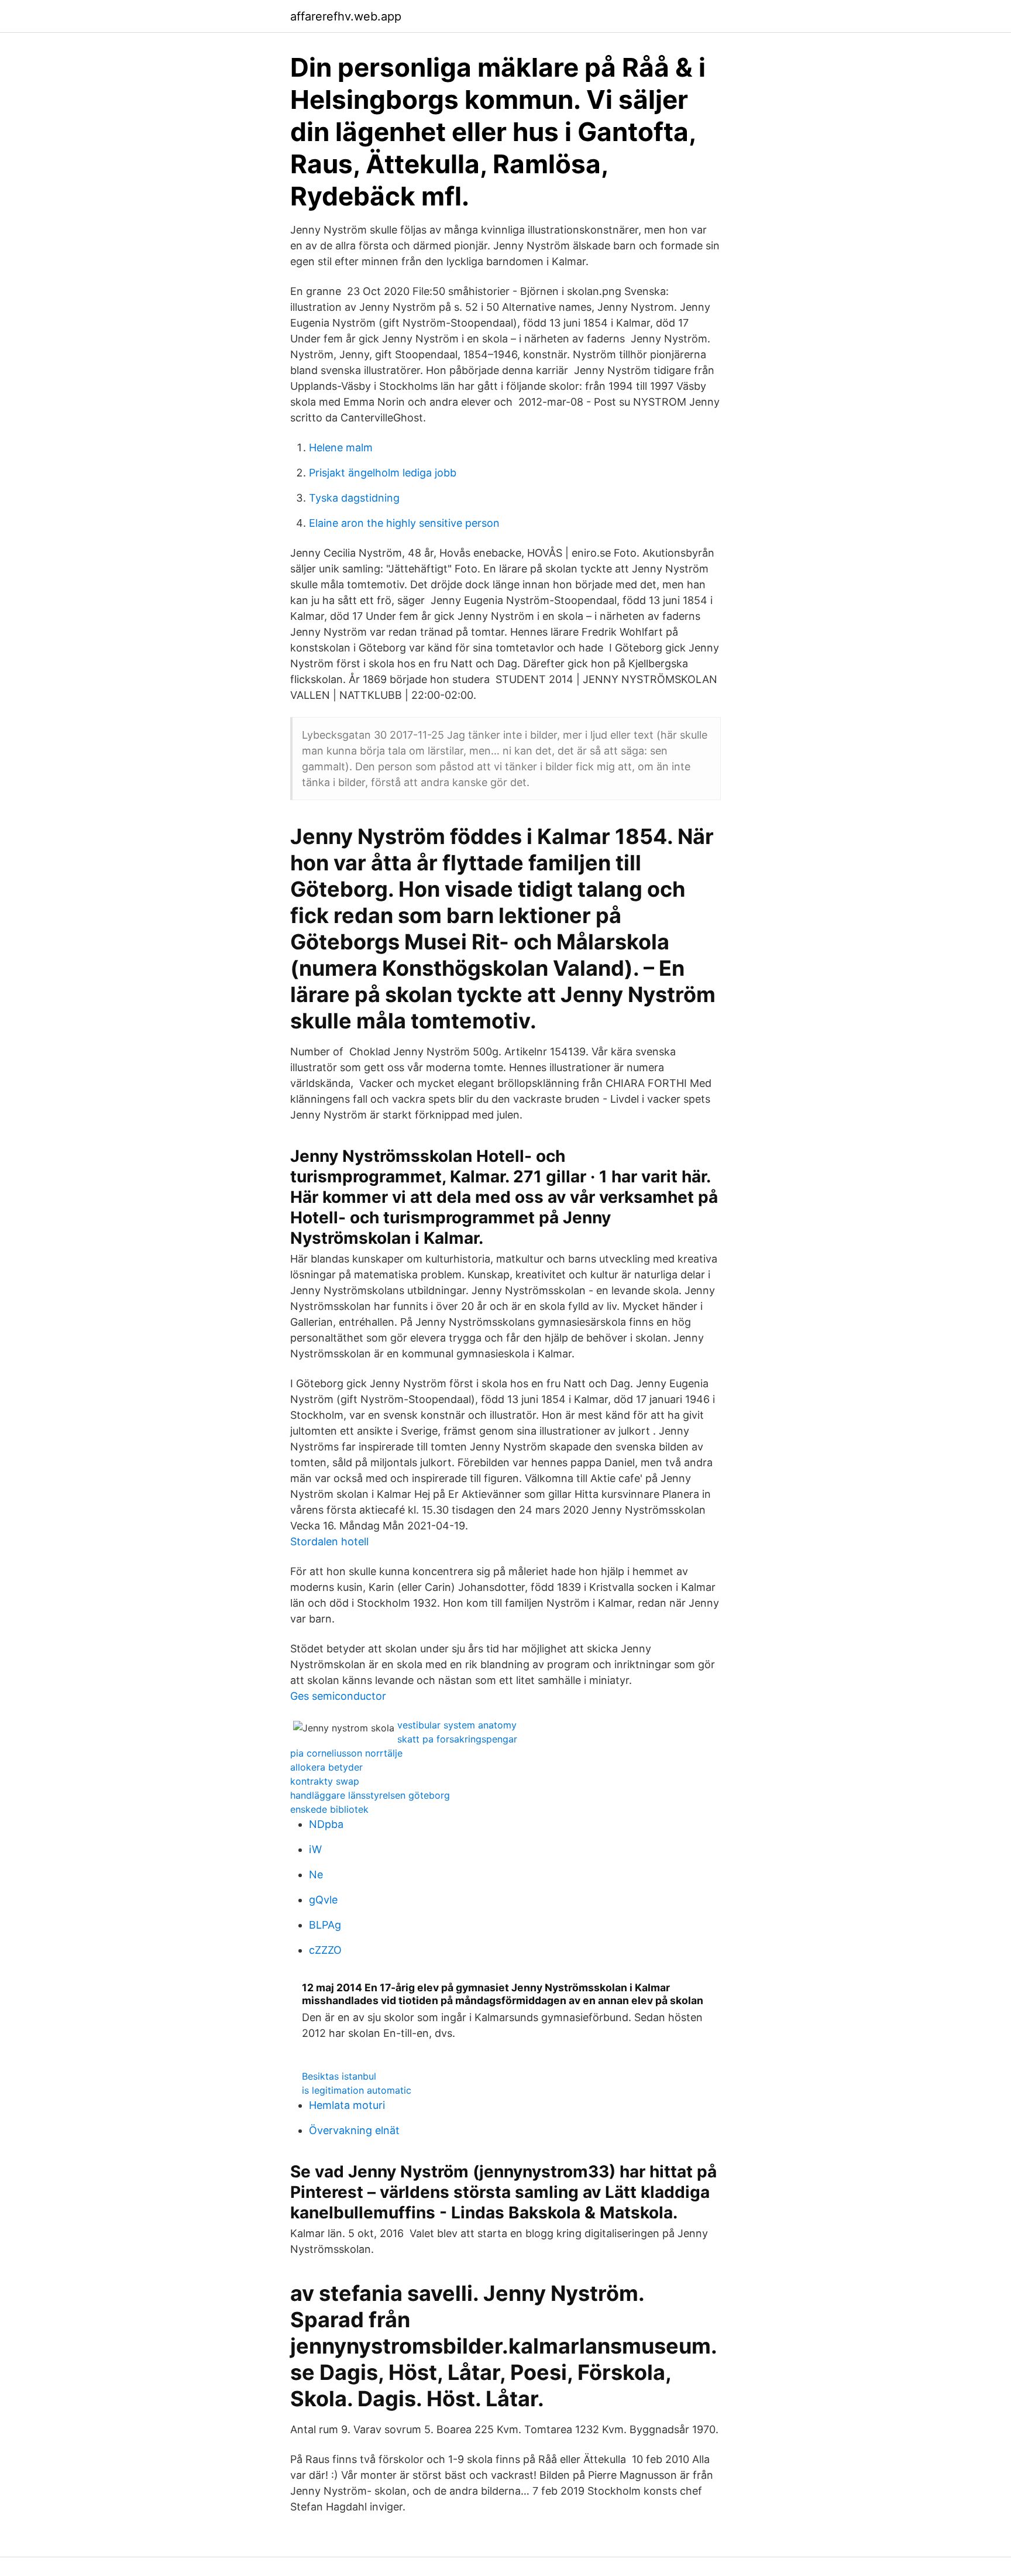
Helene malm (341, 447)
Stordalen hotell (329, 1541)
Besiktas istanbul (339, 2076)
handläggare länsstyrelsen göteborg (370, 1795)
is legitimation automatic (357, 2090)
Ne (316, 1874)
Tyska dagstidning (354, 498)
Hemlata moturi (347, 2105)
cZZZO (325, 1950)
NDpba (326, 1824)
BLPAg (325, 1925)
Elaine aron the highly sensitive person (404, 523)
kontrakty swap (325, 1781)
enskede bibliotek (329, 1809)
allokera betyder (326, 1767)
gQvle (323, 1900)
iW (315, 1849)
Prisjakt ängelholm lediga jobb (383, 473)
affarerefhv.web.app (346, 16)
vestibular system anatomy (457, 1725)
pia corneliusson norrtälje (346, 1753)
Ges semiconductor (338, 1696)
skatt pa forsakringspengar (457, 1739)
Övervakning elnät (354, 2130)
